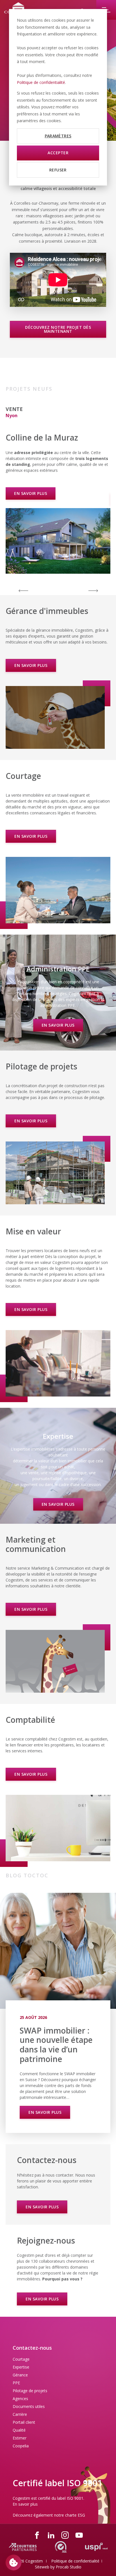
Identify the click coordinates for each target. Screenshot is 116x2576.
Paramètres (58, 136)
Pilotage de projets (30, 2391)
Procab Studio (69, 2567)
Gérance (20, 2375)
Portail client (24, 2422)
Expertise (21, 2367)
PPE (16, 2383)
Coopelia (21, 2446)
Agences (20, 2399)
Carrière (20, 2414)
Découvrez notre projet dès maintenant (58, 329)
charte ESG (75, 2515)
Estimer (20, 2438)
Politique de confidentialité (41, 82)
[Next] (93, 590)
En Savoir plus (45, 2112)
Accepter (58, 153)
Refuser (58, 170)
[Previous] (23, 590)
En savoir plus (31, 499)
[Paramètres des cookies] (14, 2562)
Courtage (21, 2359)
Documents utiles (29, 2406)
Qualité (19, 2430)
